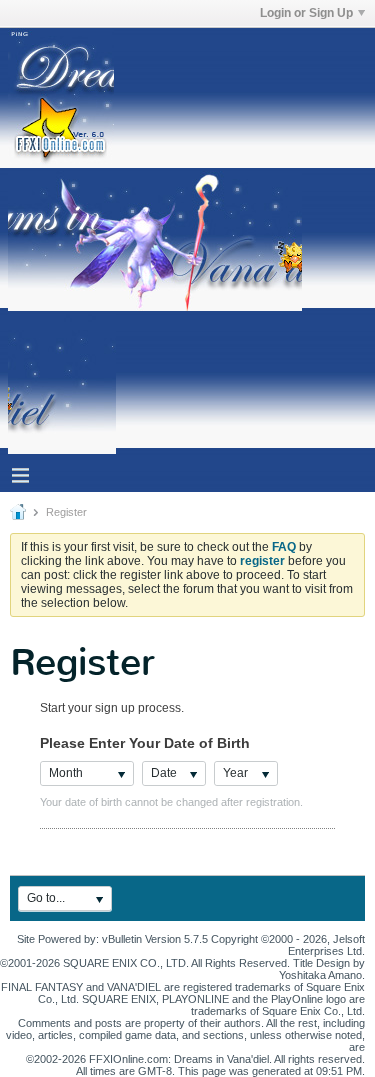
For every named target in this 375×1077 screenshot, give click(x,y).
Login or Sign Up (306, 13)
